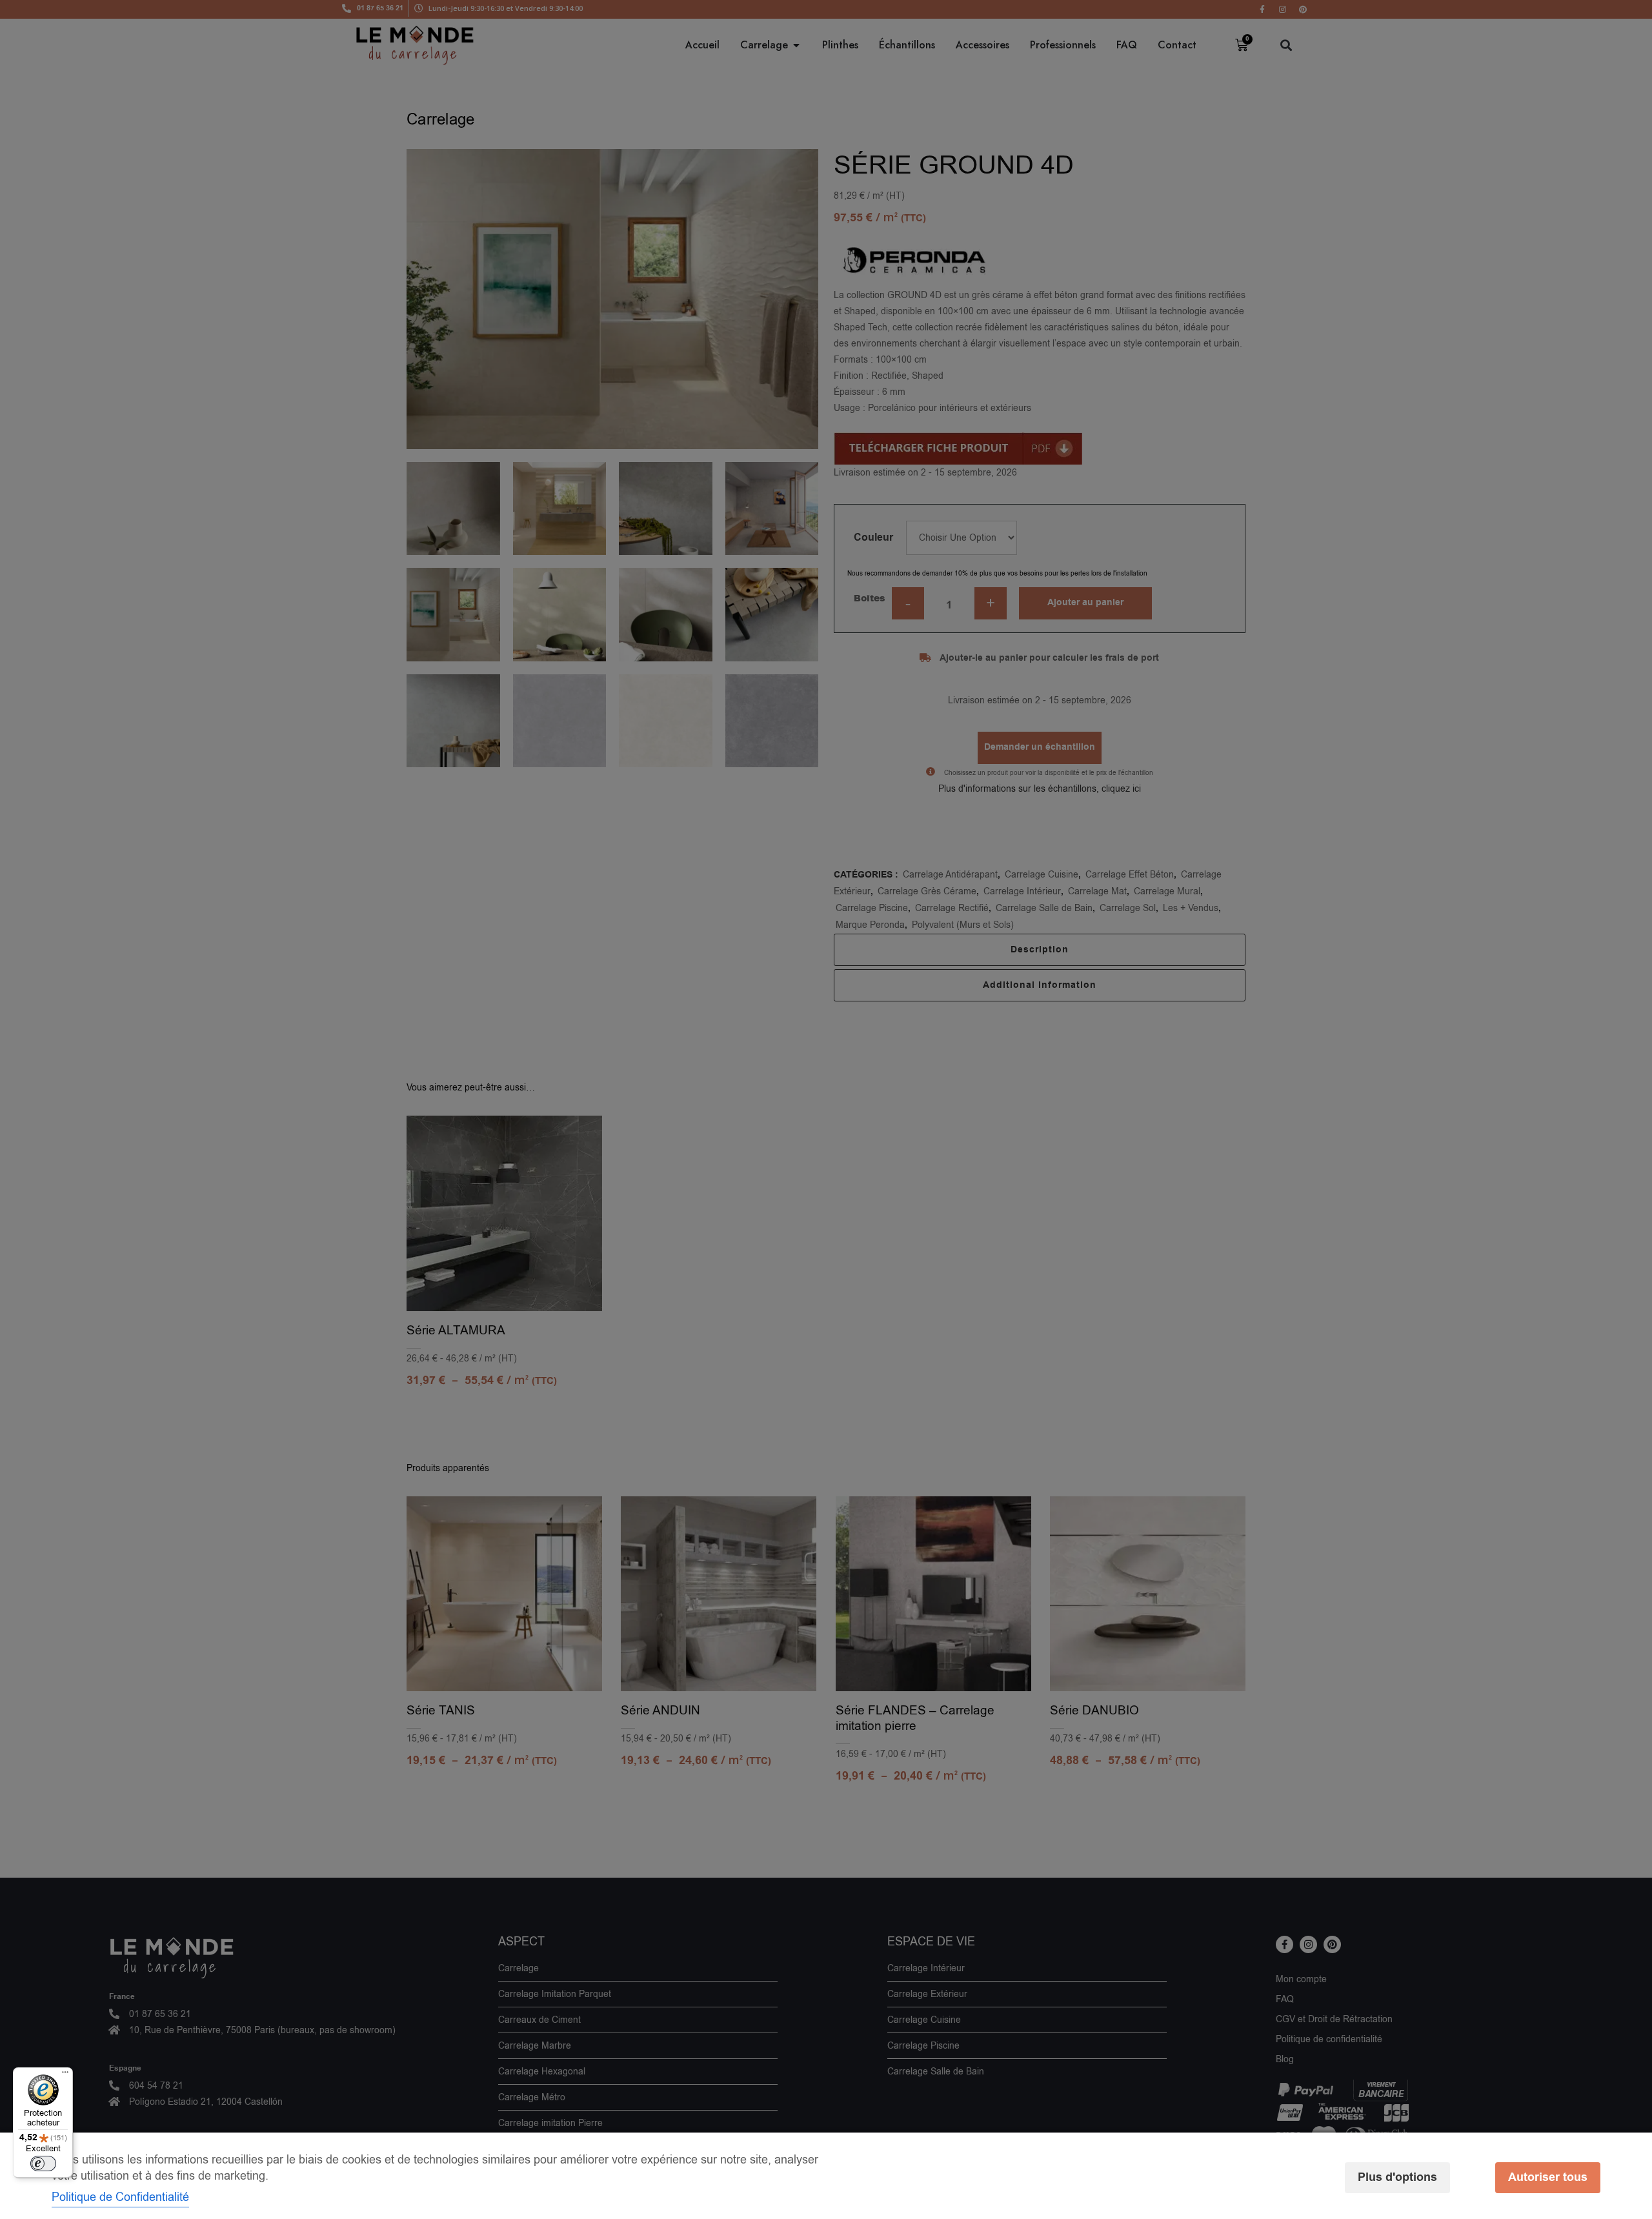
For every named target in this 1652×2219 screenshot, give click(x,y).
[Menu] (65, 2075)
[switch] (43, 2164)
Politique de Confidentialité (120, 2197)
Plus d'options (1397, 2177)
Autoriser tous (1548, 2177)
